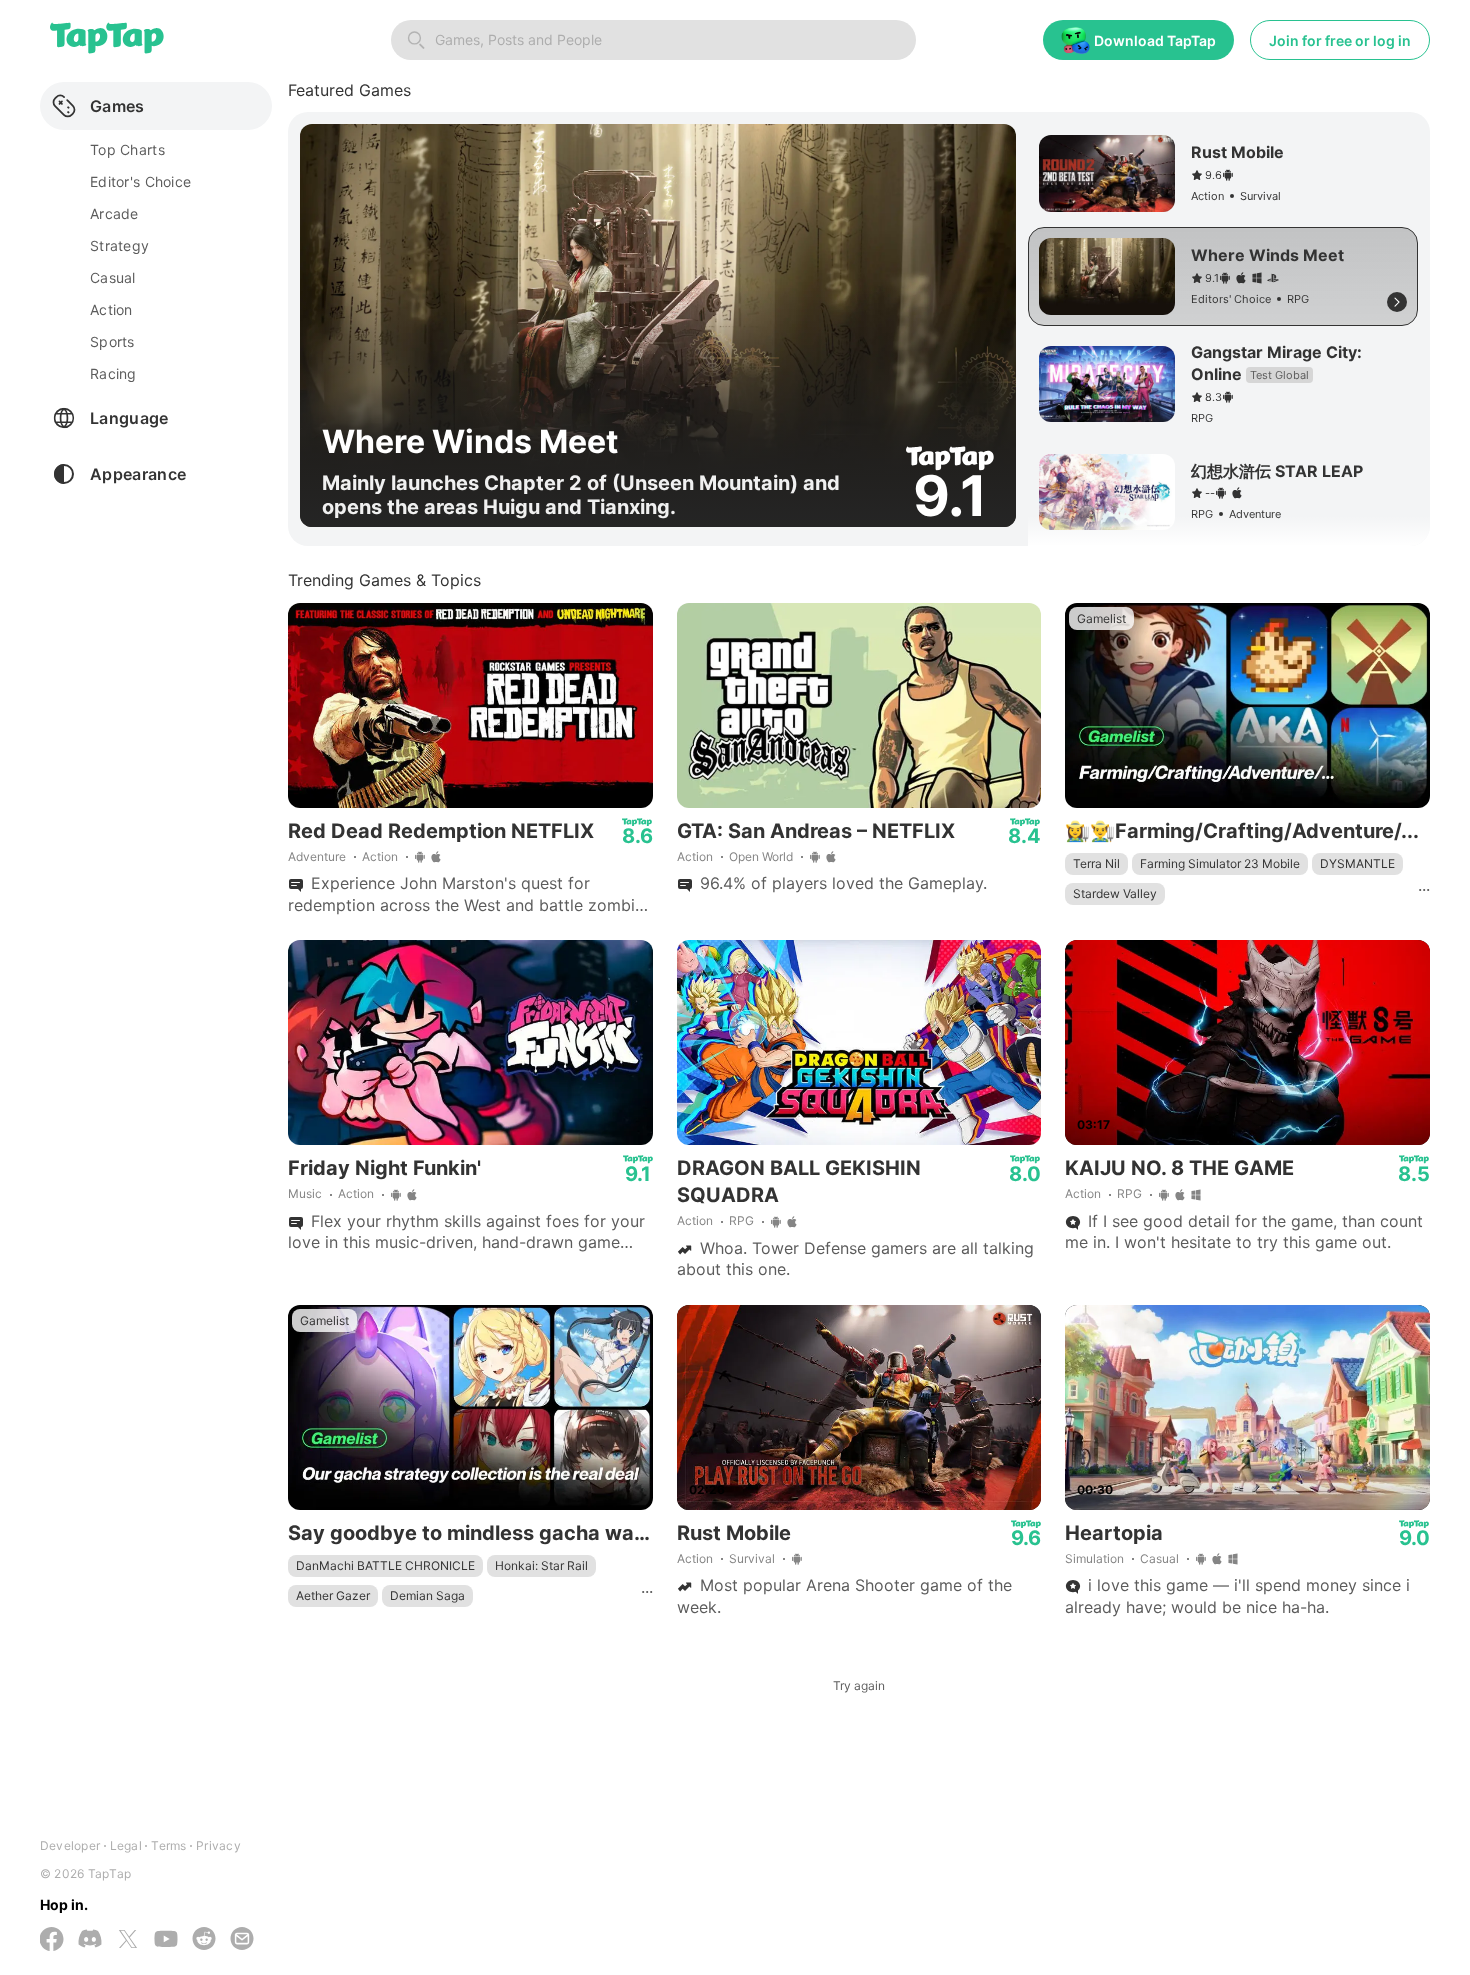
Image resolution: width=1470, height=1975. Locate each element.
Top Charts (127, 149)
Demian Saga (427, 1595)
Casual (1159, 1558)
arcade (114, 213)
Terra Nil (1096, 863)
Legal (126, 1845)
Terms (168, 1845)
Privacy (218, 1845)
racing (113, 373)
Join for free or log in (1340, 40)
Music (305, 1193)
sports (112, 341)
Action (380, 856)
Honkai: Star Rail (541, 1565)
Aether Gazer (333, 1595)
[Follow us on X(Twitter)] (128, 1941)
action (111, 309)
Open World (761, 856)
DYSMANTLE (1357, 863)
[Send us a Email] (242, 1940)
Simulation (1094, 1558)
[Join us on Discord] (90, 1940)
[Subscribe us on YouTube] (166, 1940)
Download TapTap (1155, 40)
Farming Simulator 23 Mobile (1220, 863)
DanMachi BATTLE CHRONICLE (385, 1565)
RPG (741, 1220)
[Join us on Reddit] (204, 1940)
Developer (70, 1845)
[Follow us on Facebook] (52, 1941)
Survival (752, 1558)
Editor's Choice (140, 181)
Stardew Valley (1115, 893)
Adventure (317, 856)
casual (113, 277)
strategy (119, 245)
